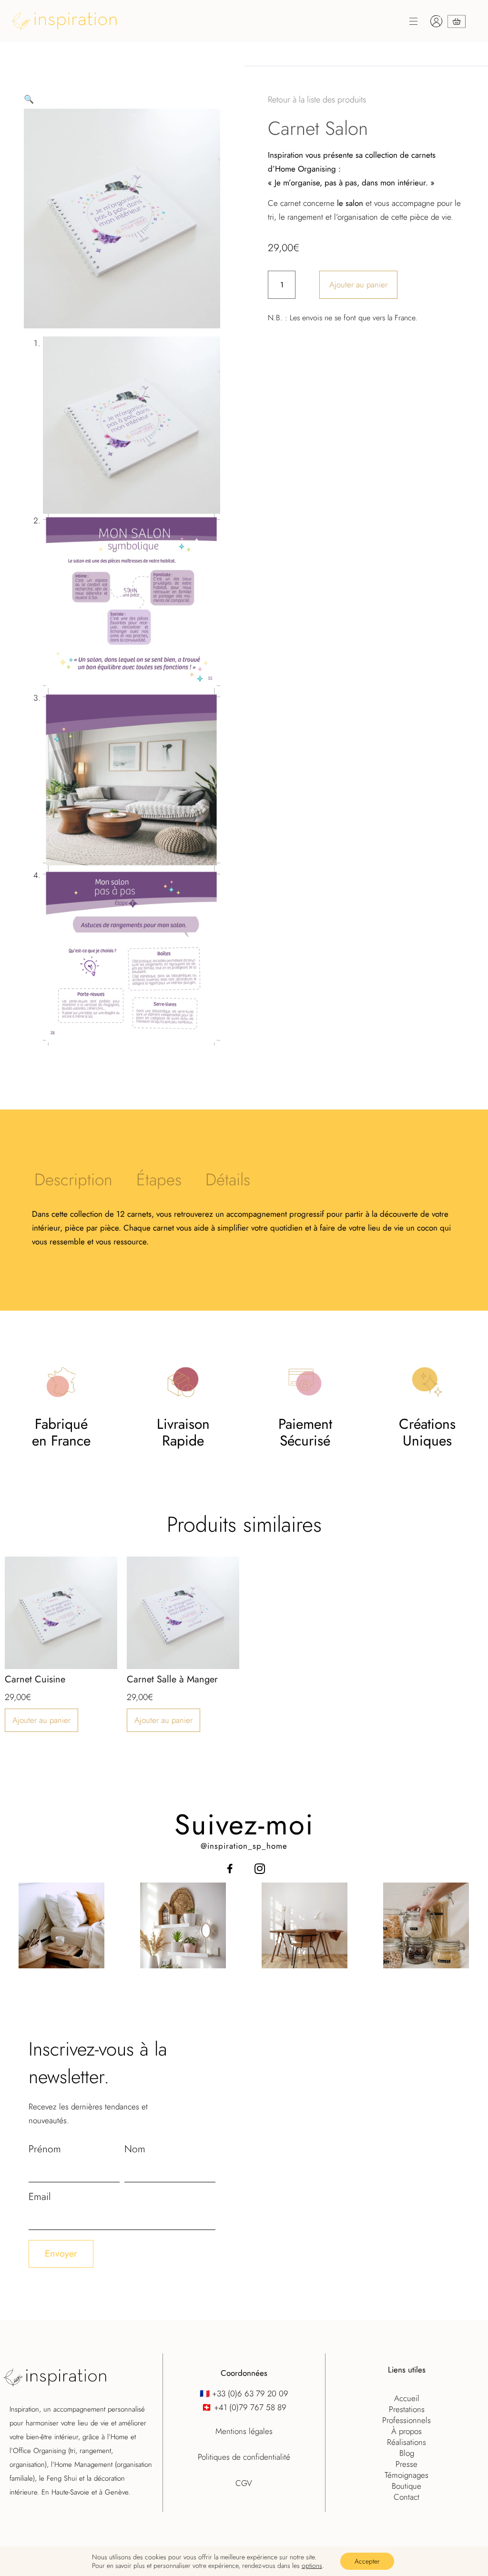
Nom (135, 2149)
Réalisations (407, 2442)
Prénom (45, 2149)
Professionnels (407, 2420)
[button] (265, 23)
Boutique (407, 2486)
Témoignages (407, 2475)
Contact (407, 2497)
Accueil (407, 2398)
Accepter (367, 2561)
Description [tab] (73, 1180)
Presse (407, 2464)
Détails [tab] (228, 1180)
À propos (407, 2431)
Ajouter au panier (358, 285)
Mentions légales (244, 2431)
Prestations (407, 2409)
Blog (407, 2453)
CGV (244, 2483)
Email (40, 2197)
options (312, 2566)
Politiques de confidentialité (244, 2457)
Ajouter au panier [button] (41, 1720)
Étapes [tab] (159, 1180)
